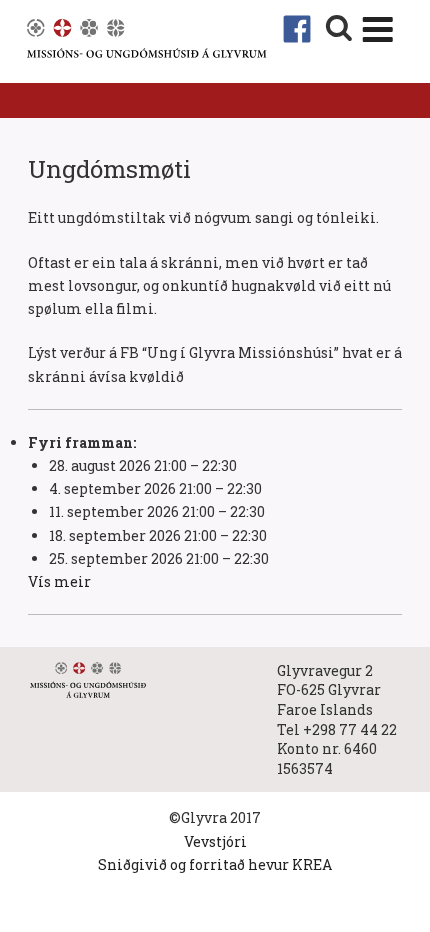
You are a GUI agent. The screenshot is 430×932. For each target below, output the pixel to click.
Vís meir (59, 581)
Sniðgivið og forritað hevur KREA (215, 864)
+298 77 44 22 (350, 729)
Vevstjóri (215, 841)
